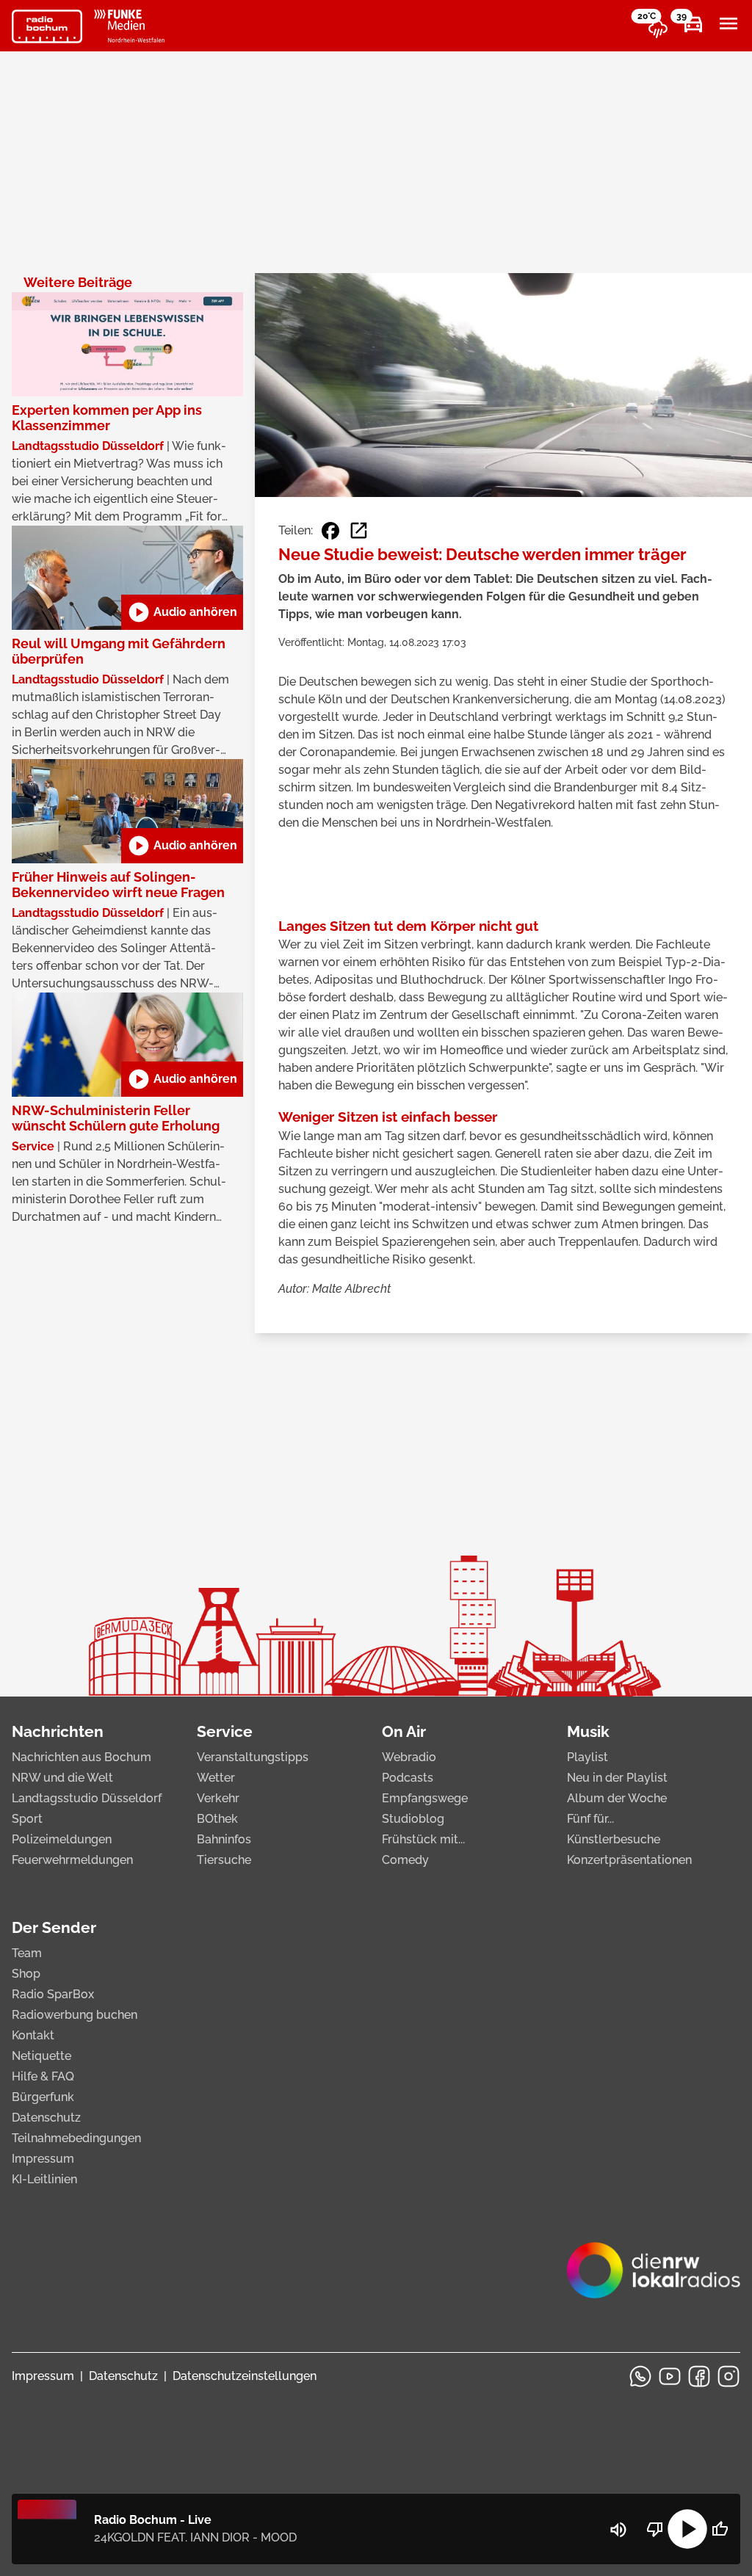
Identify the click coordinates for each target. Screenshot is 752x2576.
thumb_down (655, 2529)
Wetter (216, 1778)
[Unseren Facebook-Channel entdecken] (699, 2376)
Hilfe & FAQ (43, 2076)
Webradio (409, 1757)
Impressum (43, 2159)
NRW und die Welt (62, 1778)
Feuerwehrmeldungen (72, 1860)
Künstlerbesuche (614, 1839)
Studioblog (413, 1819)
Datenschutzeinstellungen (245, 2376)
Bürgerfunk (43, 2097)
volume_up (618, 2530)
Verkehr (218, 1798)
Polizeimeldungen (62, 1839)
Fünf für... (590, 1819)
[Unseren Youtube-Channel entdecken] (670, 2376)
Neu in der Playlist (617, 1778)
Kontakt (33, 2035)
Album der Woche (617, 1798)
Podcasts (408, 1778)
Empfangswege (425, 1798)
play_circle (687, 2529)
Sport (27, 1819)
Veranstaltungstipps (253, 1757)
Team (27, 1953)
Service (225, 1731)
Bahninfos (224, 1839)
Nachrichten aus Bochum (82, 1757)
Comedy (405, 1860)
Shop (26, 1974)
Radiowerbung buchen (75, 2015)
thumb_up (720, 2529)
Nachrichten (58, 1731)
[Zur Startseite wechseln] (47, 26)
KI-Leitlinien (44, 2179)
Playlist (587, 1757)
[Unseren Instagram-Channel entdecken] (728, 2376)
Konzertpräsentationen (629, 1860)
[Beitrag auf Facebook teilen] (330, 531)
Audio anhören (182, 612)
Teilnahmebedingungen (76, 2138)
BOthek (217, 1819)
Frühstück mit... (423, 1839)
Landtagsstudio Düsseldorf (87, 1798)
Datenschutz (46, 2118)
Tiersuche (224, 1860)
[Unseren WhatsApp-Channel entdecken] (640, 2376)
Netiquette (41, 2056)
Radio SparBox (53, 1994)
